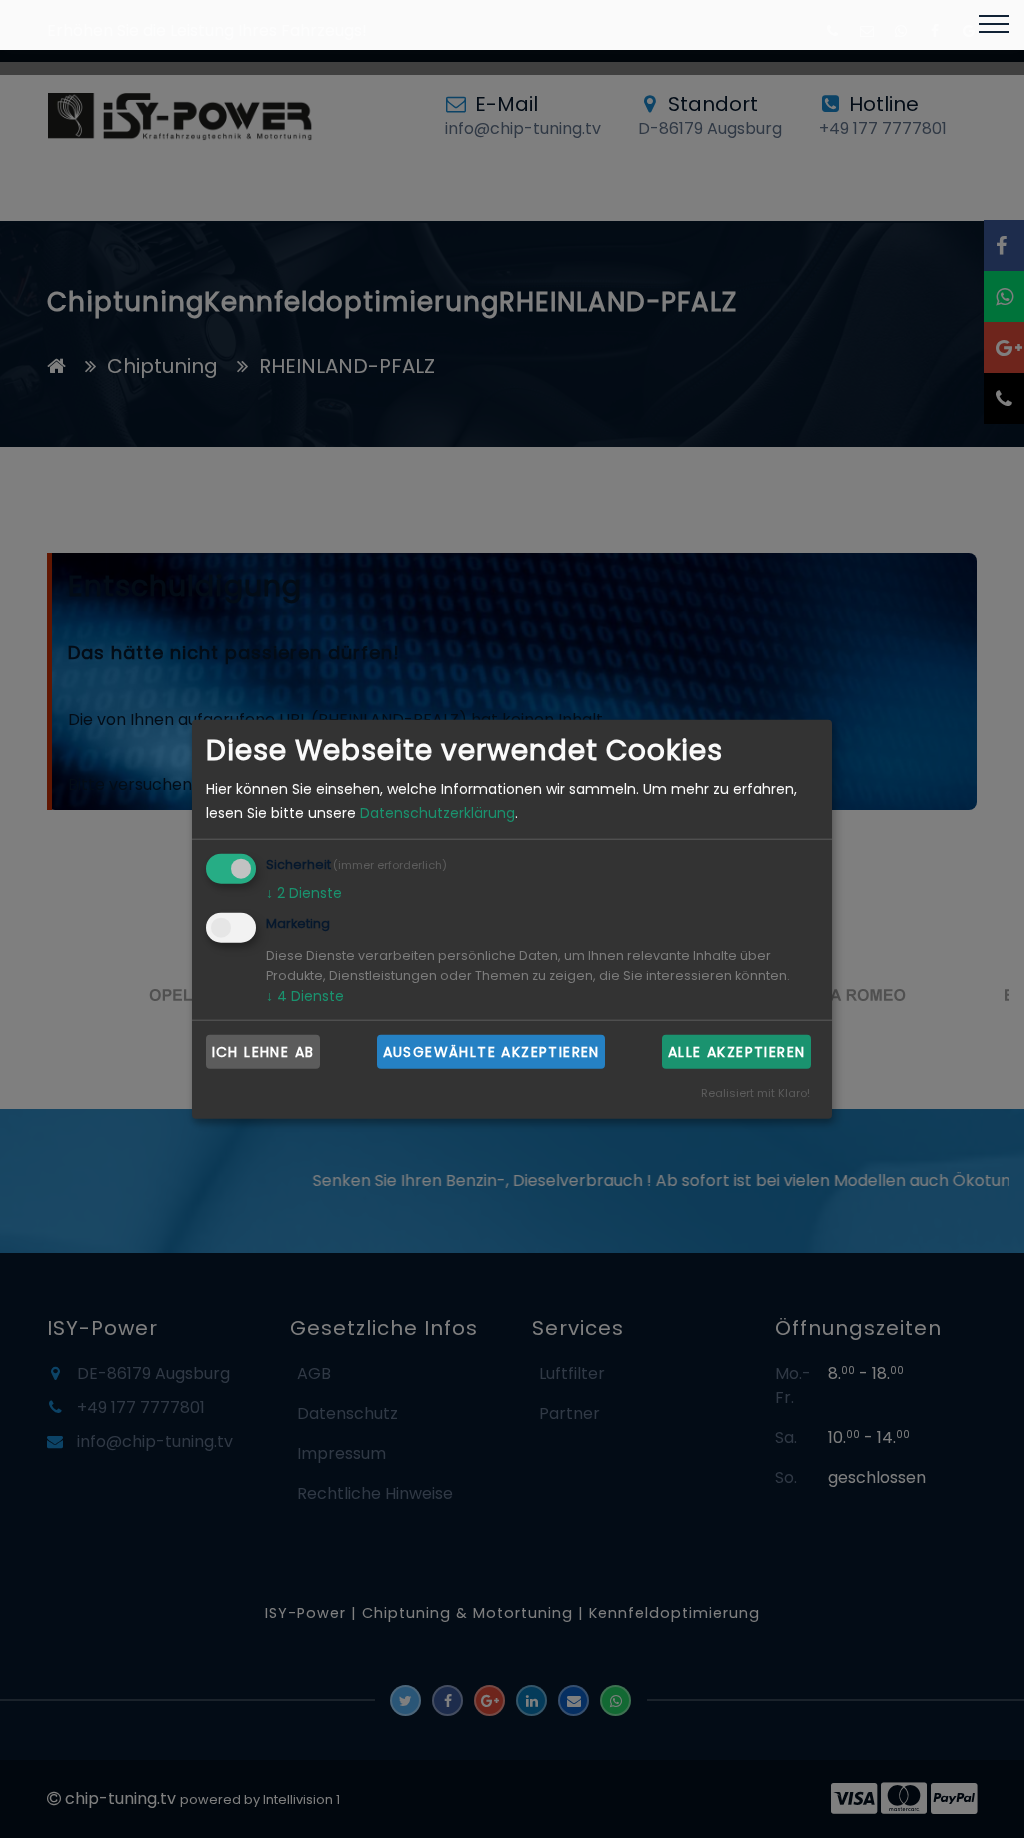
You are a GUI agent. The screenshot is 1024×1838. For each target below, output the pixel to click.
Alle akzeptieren (736, 1051)
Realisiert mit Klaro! (755, 1092)
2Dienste (304, 893)
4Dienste (305, 996)
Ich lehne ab (263, 1051)
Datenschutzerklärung (437, 813)
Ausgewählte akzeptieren (491, 1051)
